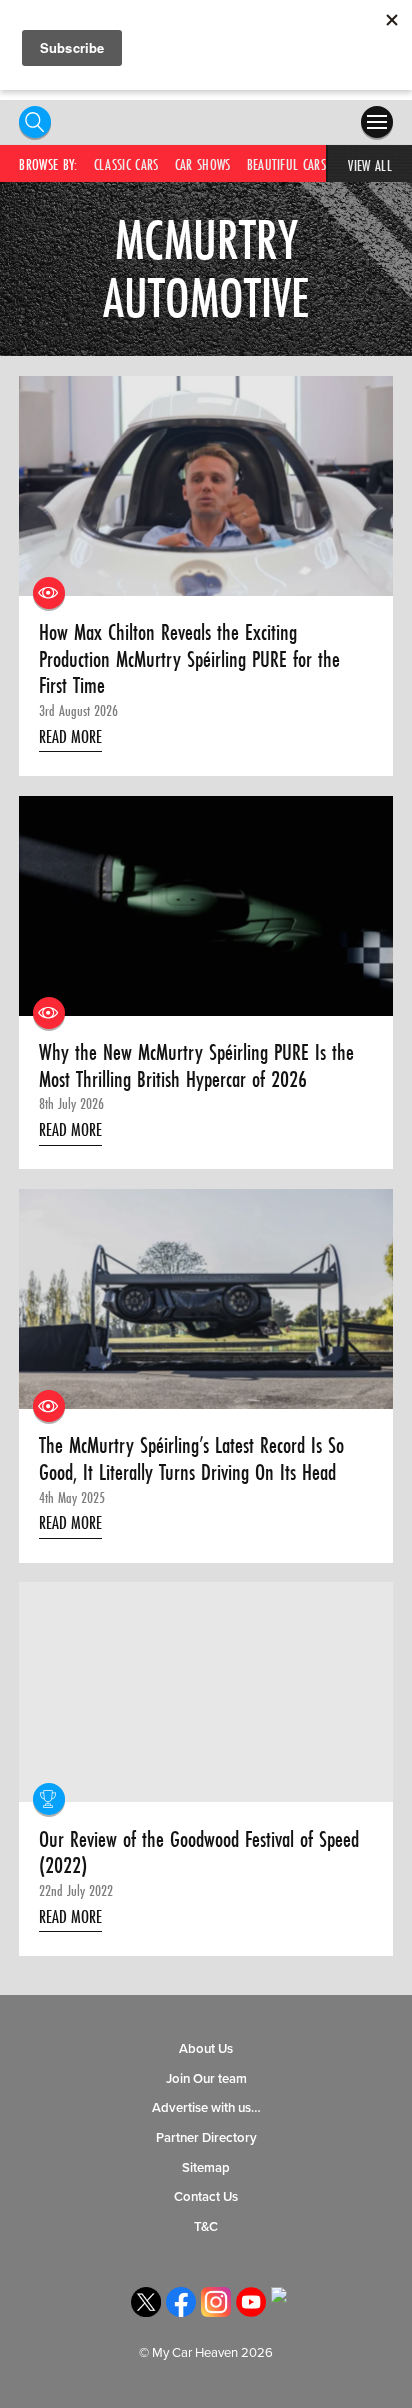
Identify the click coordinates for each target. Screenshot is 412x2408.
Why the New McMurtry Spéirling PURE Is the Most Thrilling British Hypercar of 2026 (196, 1065)
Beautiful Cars (286, 164)
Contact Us (206, 2197)
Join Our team (206, 2079)
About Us (206, 2049)
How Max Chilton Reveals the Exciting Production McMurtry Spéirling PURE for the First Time (189, 659)
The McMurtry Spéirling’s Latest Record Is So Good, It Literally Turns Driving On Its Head (191, 1458)
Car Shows (203, 164)
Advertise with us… (206, 2108)
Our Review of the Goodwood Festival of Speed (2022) (199, 1852)
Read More (70, 736)
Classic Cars (126, 164)
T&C (206, 2227)
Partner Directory (206, 2138)
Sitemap (206, 2168)
